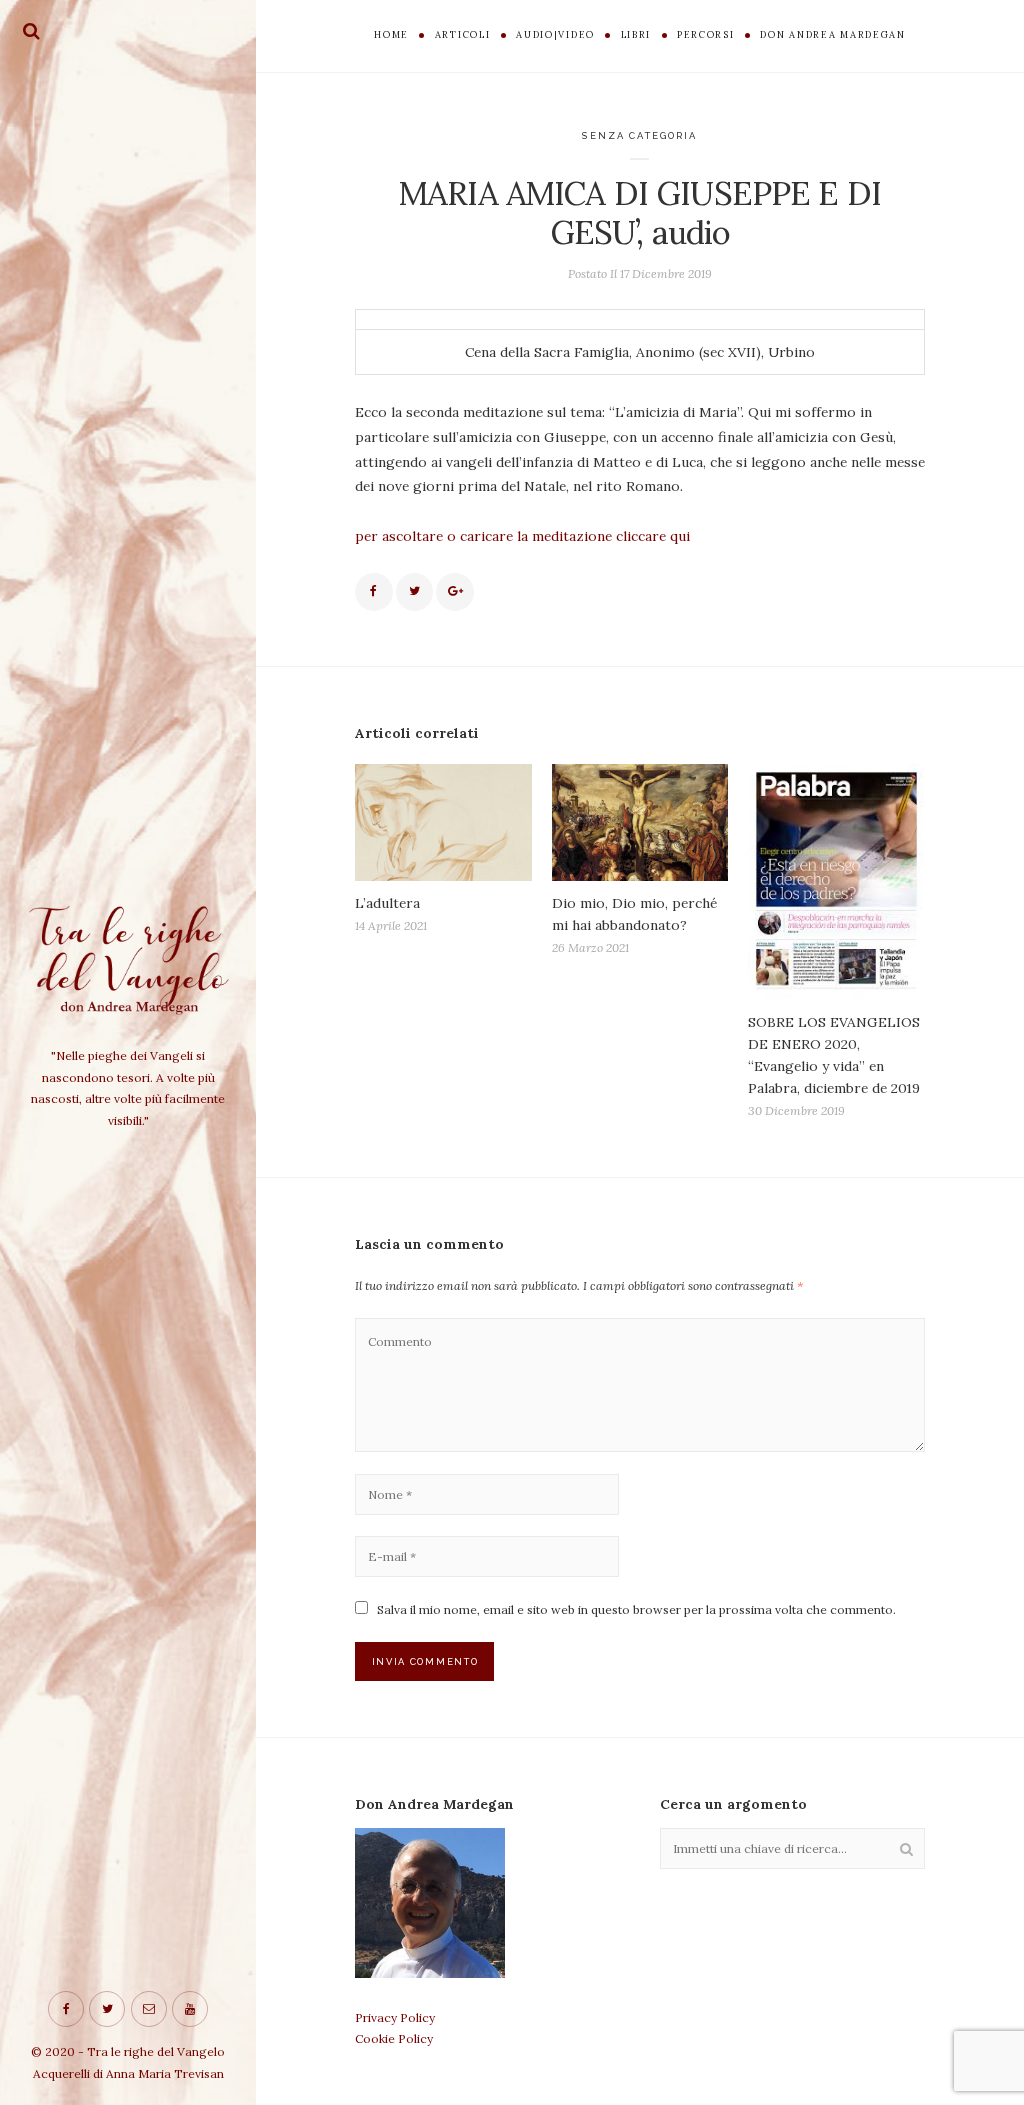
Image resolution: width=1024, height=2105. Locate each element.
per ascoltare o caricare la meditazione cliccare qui (522, 536)
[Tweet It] (415, 592)
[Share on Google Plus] (455, 592)
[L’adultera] (443, 822)
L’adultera (387, 903)
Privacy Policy (395, 2017)
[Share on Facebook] (374, 592)
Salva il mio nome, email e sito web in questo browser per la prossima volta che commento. (636, 1609)
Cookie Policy (394, 2038)
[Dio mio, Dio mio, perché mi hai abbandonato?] (640, 822)
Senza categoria (639, 135)
